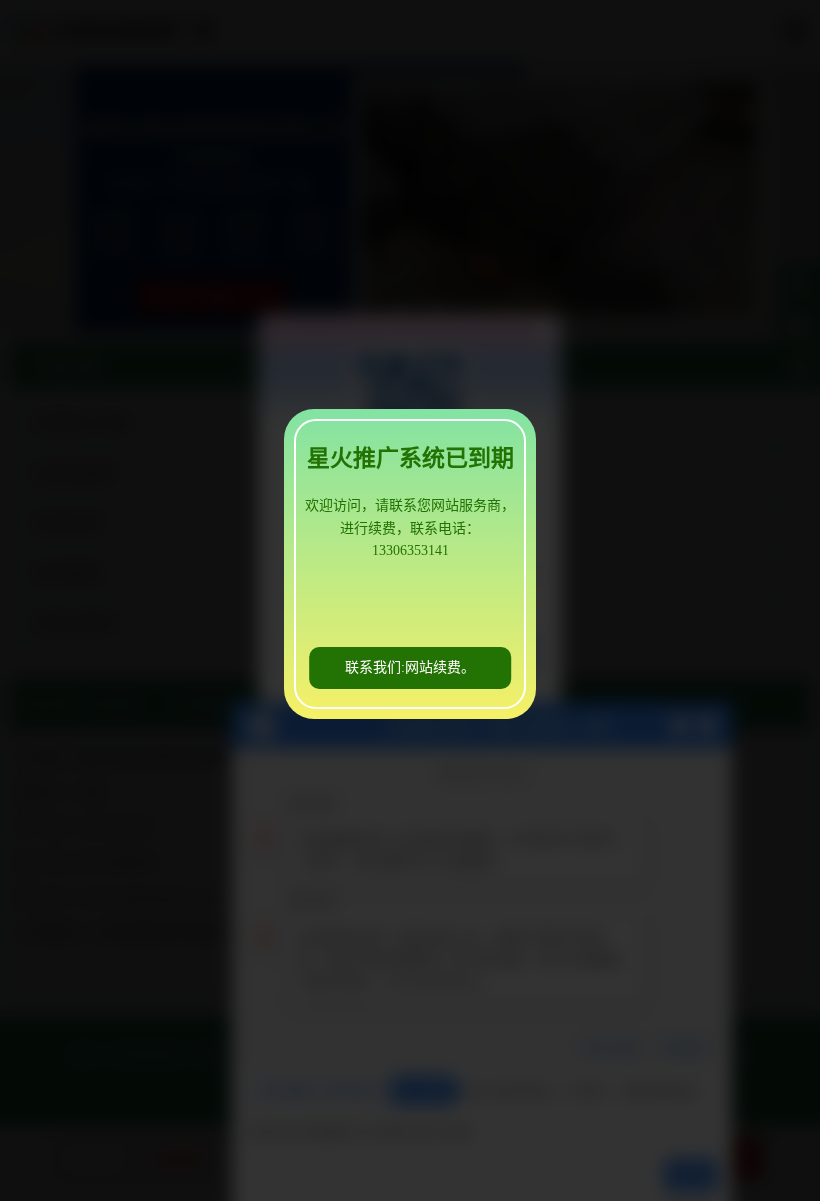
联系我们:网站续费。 (410, 667)
